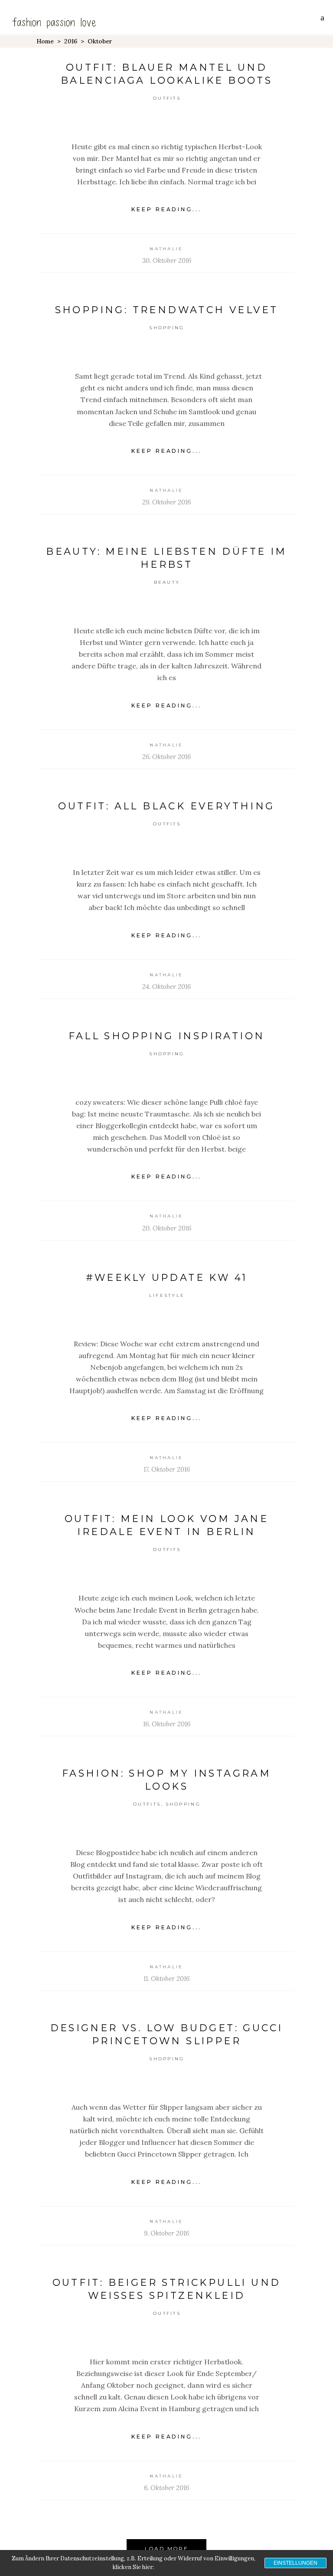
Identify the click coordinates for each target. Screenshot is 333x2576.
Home (45, 41)
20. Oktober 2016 (167, 1228)
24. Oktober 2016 (166, 987)
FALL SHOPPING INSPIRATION (167, 1036)
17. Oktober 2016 (167, 1469)
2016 (71, 41)
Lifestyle (167, 1295)
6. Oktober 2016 (166, 2488)
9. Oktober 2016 (166, 2233)
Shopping (167, 328)
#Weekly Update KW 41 (167, 1278)
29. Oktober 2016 (166, 502)
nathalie (166, 249)
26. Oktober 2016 (166, 757)
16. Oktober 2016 (167, 1724)
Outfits (167, 98)
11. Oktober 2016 (166, 1979)
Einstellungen (295, 2563)
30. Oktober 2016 (167, 260)
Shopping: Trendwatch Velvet (167, 310)
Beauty (167, 582)
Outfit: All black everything (166, 806)
